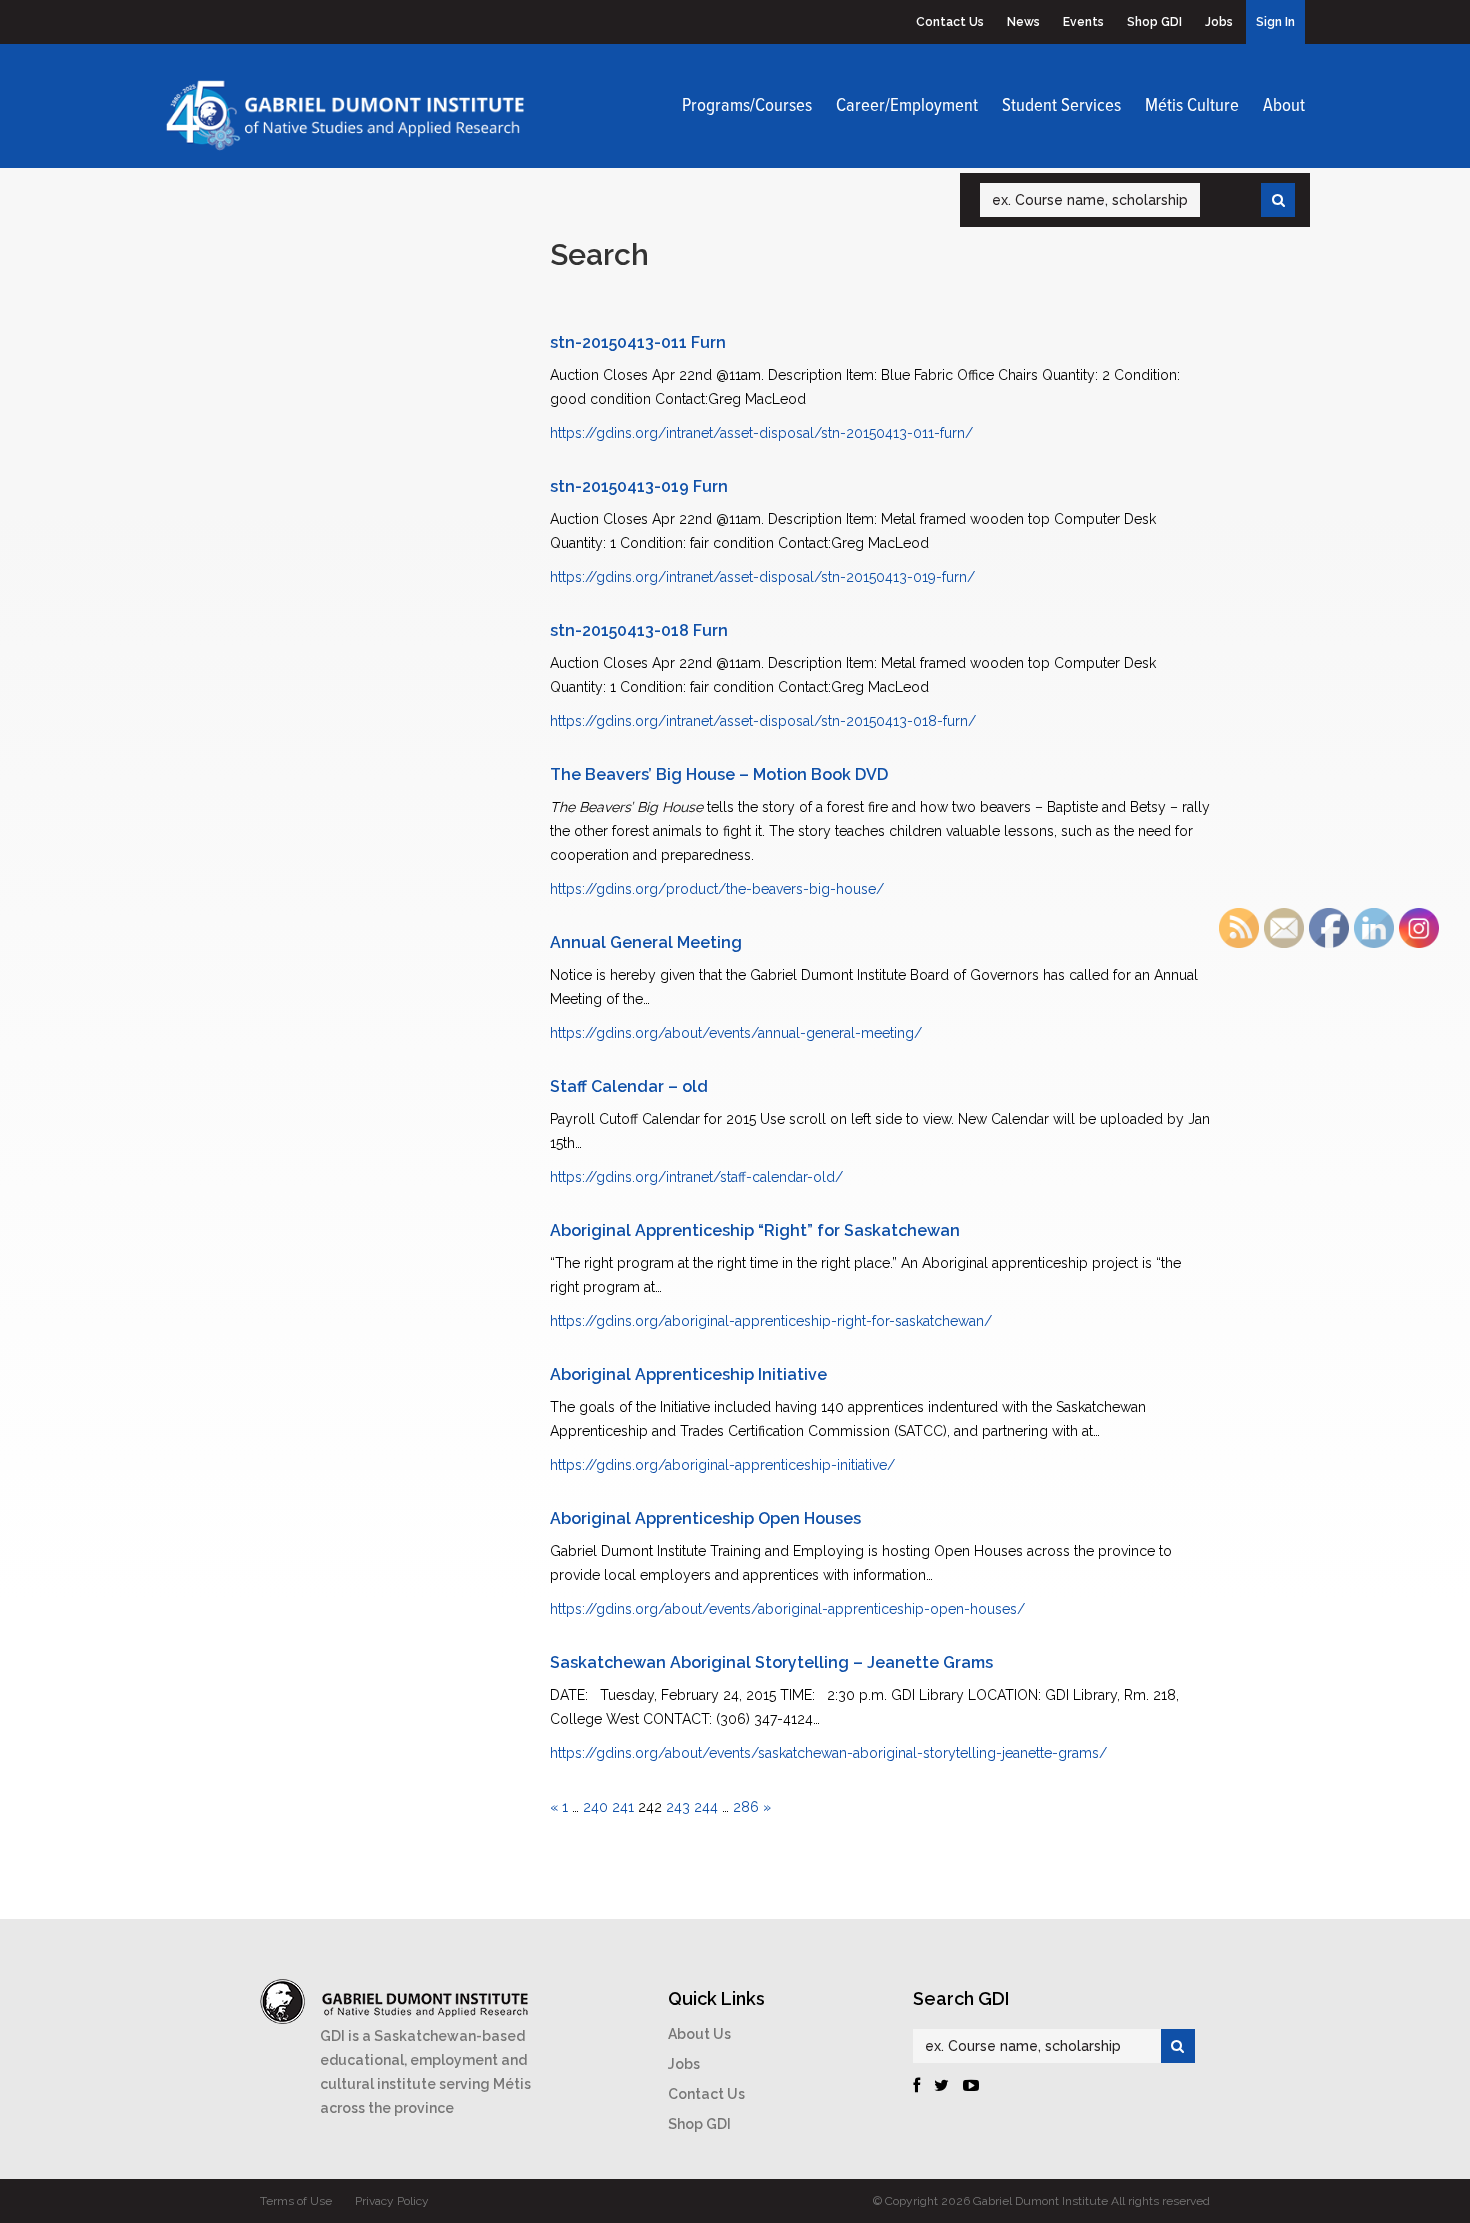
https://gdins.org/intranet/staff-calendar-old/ (696, 1177)
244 (706, 1807)
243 (678, 1807)
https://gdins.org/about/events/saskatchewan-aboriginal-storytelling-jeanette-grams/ (828, 1753)
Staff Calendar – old (629, 1086)
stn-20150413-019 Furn (639, 486)
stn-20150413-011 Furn (638, 342)
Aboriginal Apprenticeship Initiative (688, 1374)
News (1023, 22)
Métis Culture (1192, 106)
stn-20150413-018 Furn (639, 630)
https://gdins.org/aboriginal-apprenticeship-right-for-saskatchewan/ (771, 1321)
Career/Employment (907, 106)
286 (746, 1807)
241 (623, 1807)
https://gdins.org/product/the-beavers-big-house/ (717, 889)
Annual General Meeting (646, 942)
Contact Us (950, 22)
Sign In (1275, 22)
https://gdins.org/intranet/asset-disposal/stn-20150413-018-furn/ (763, 721)
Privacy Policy (392, 2201)
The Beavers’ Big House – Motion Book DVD (719, 774)
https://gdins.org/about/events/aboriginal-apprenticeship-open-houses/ (787, 1609)
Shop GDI (1154, 22)
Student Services (1061, 106)
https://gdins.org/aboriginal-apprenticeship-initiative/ (722, 1465)
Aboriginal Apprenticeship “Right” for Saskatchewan (755, 1230)
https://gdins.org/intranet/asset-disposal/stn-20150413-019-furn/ (762, 577)
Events (1083, 22)
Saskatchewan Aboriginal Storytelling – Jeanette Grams (771, 1662)
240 (595, 1807)
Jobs (1219, 22)
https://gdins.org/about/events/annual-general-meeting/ (736, 1033)
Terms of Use (296, 2201)
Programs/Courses (747, 106)
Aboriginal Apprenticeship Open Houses (705, 1518)
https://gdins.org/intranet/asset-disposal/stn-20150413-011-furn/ (761, 433)
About (1284, 106)
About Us (699, 2034)
